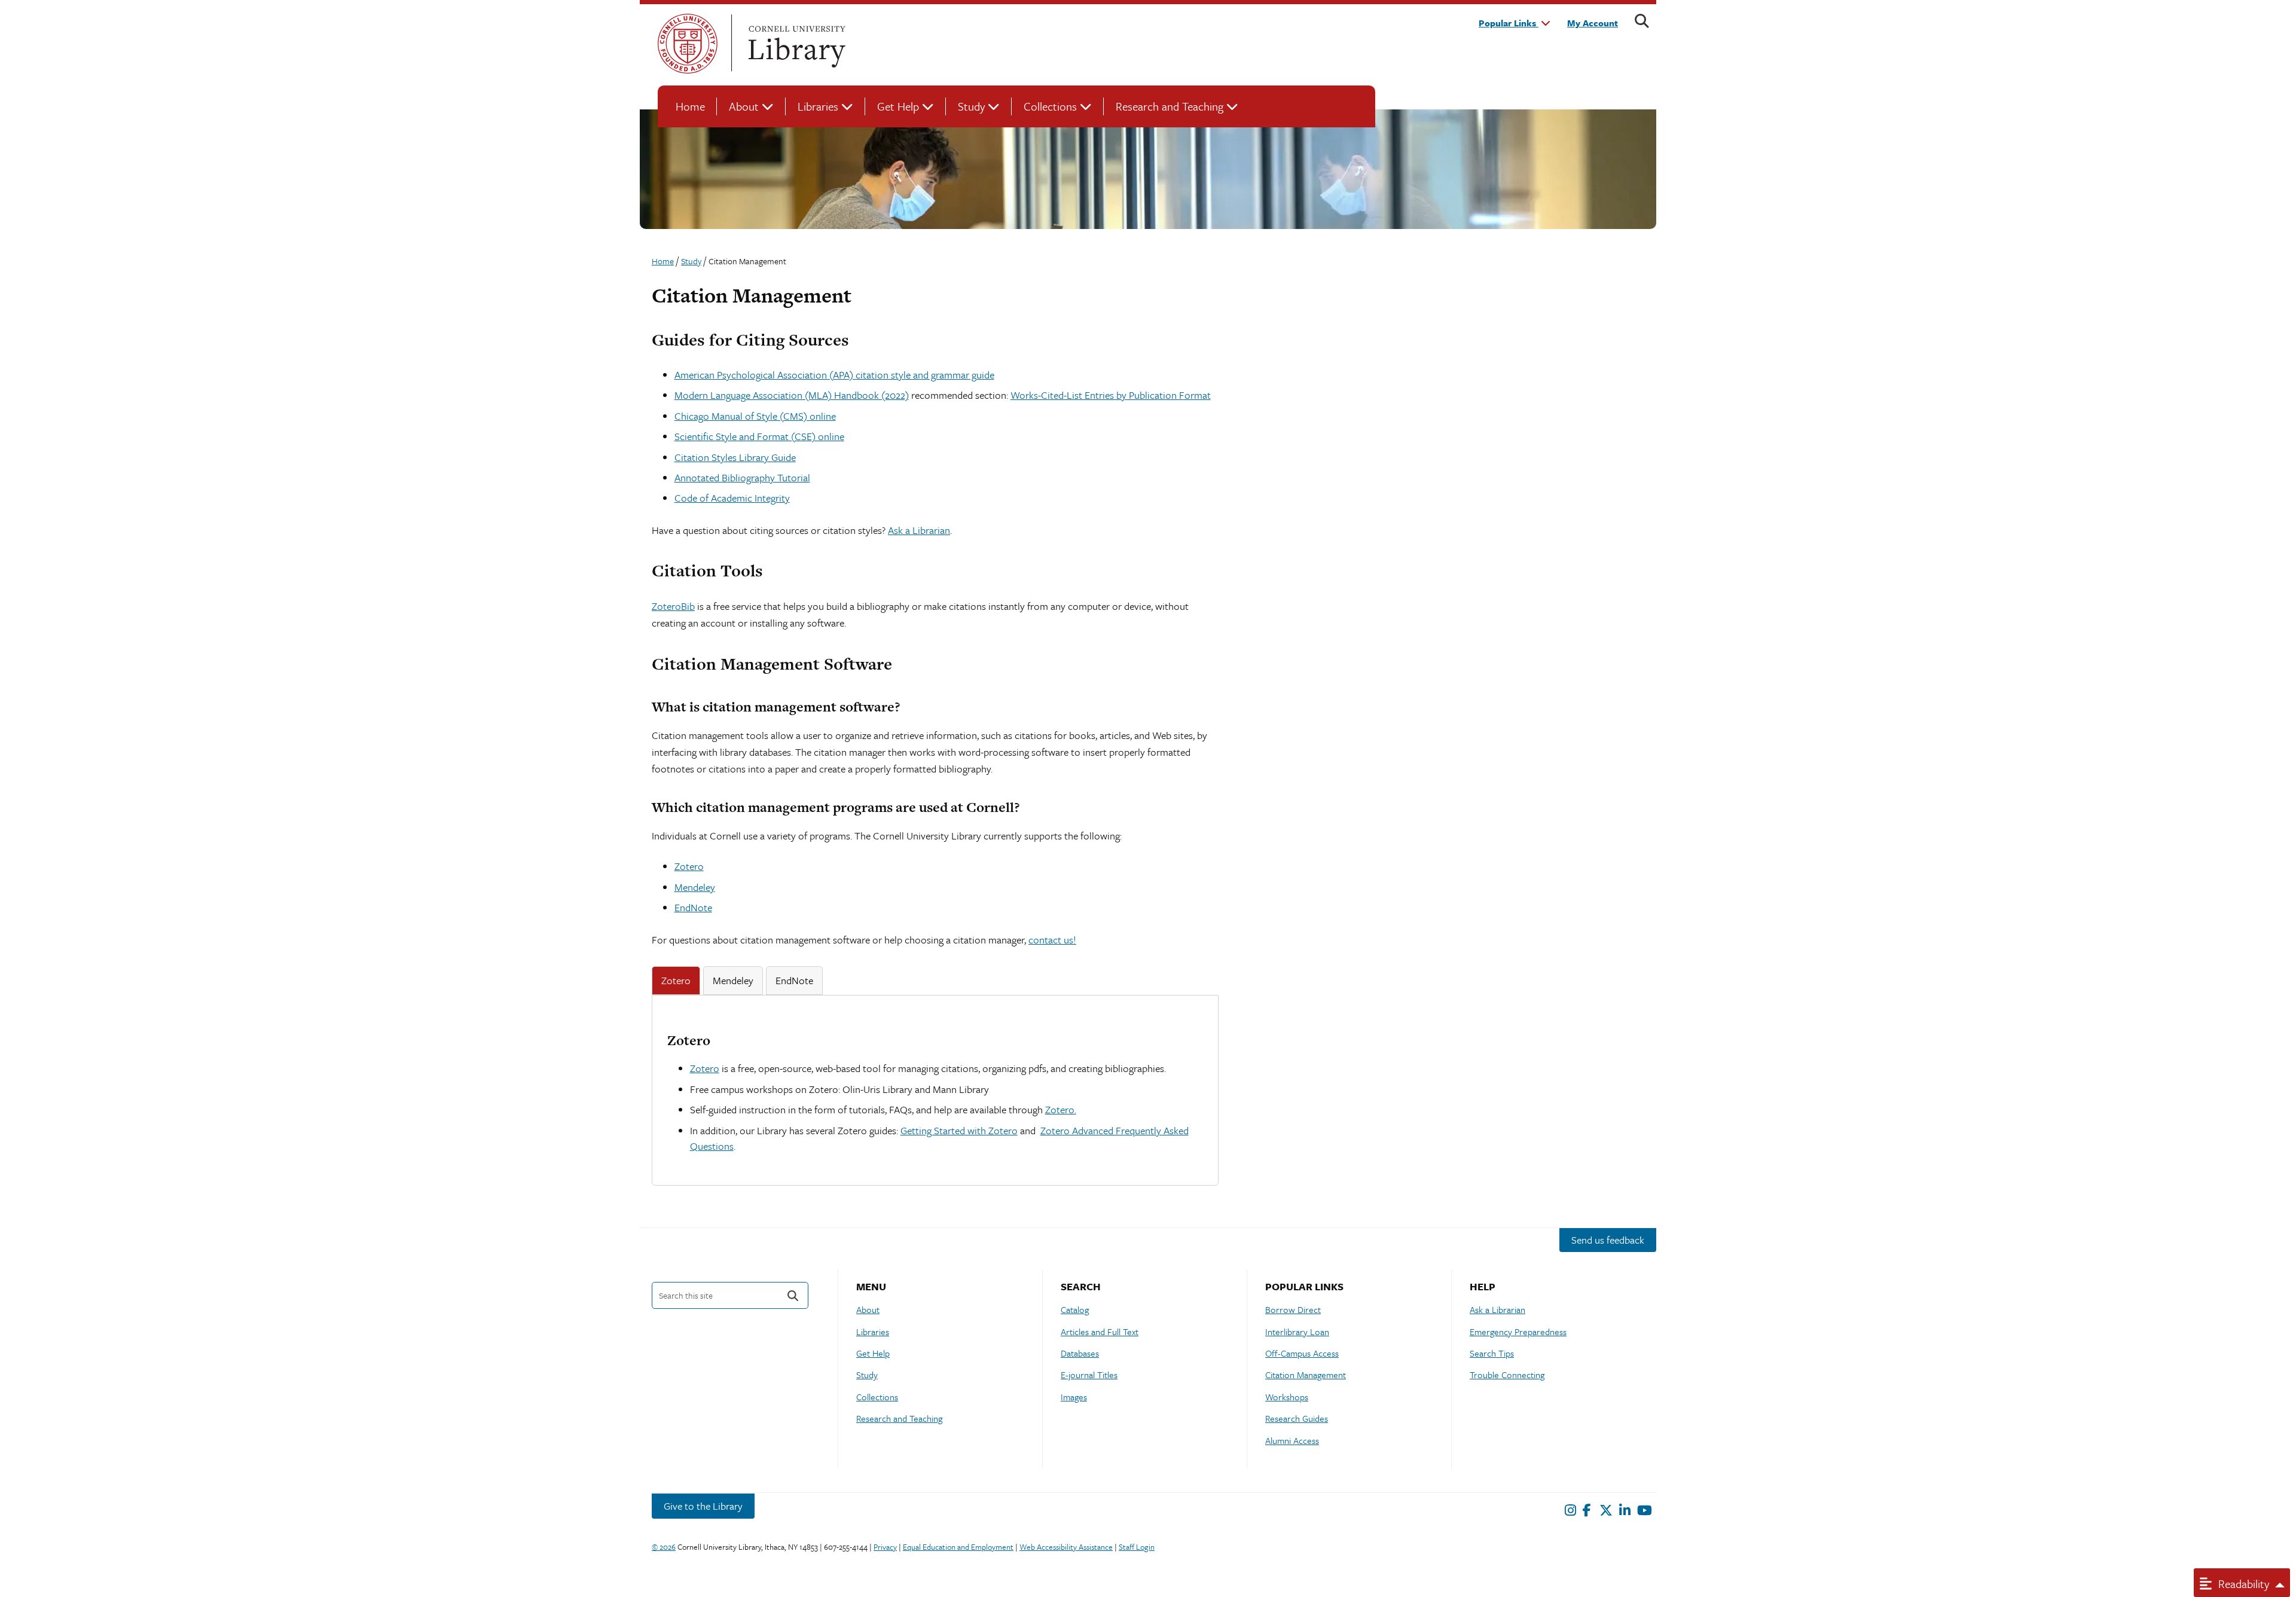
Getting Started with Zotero (959, 1130)
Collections (1050, 106)
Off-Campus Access (1302, 1353)
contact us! (1052, 940)
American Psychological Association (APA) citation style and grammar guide (834, 375)
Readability (2242, 1584)
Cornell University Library (795, 44)
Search (793, 1295)
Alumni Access (1292, 1440)
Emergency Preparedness (1518, 1332)
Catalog (1075, 1309)
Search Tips (1492, 1353)
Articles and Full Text (1100, 1332)
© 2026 (664, 1547)
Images (1074, 1397)
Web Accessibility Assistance (1066, 1547)
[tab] (676, 981)
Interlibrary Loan (1297, 1332)
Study (971, 106)
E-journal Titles (1089, 1375)
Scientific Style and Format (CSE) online (759, 436)
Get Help (898, 106)
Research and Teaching (1170, 106)
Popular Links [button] (1509, 23)
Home (690, 106)
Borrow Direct (1293, 1309)
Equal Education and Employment (958, 1547)
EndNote (693, 907)
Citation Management (1306, 1375)
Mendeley (695, 887)
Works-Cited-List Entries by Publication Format (1111, 395)
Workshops (1287, 1397)
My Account (1593, 23)
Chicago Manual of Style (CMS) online (755, 416)
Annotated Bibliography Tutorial (742, 477)
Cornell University (688, 44)
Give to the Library (703, 1506)
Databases (1080, 1353)
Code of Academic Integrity (732, 498)
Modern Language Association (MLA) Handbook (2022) (792, 395)
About (744, 106)
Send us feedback (1608, 1240)
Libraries (818, 106)
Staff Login (1137, 1547)
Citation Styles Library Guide (735, 457)
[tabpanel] (935, 1092)
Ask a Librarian (919, 530)
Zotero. (1061, 1109)
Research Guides (1297, 1418)
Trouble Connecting (1507, 1375)
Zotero (689, 866)
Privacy (885, 1547)
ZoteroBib (673, 606)
